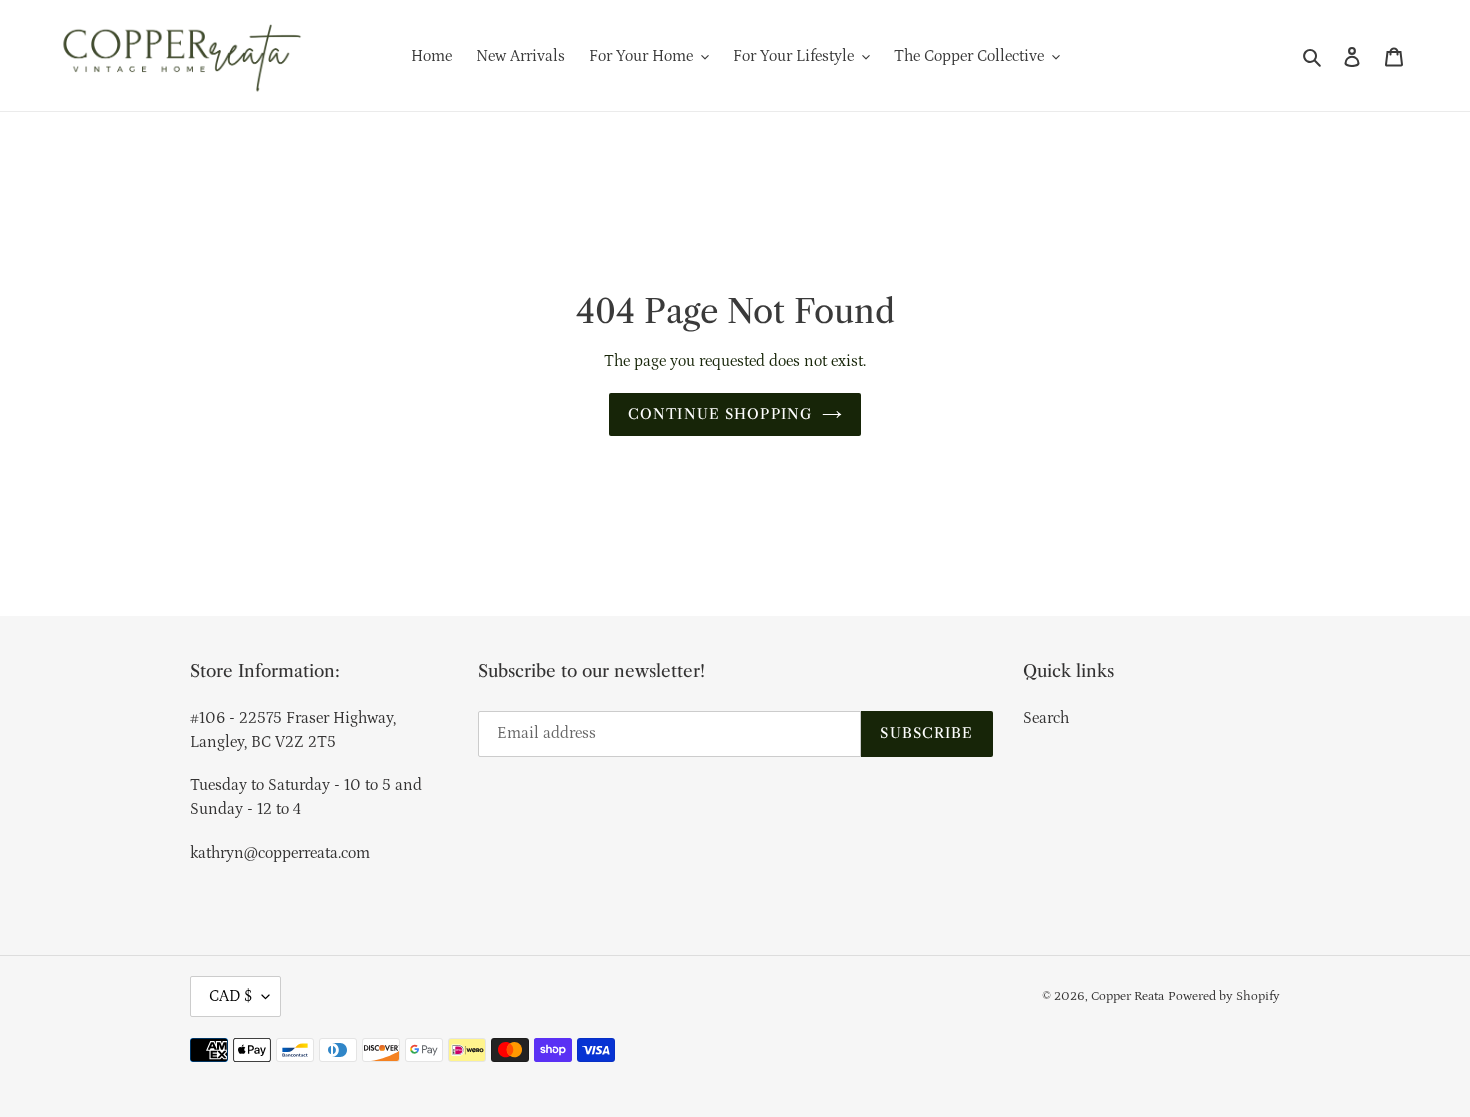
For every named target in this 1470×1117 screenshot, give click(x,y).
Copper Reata (1127, 996)
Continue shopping (720, 414)
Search (1046, 718)
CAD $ (230, 996)
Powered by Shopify (1224, 996)
